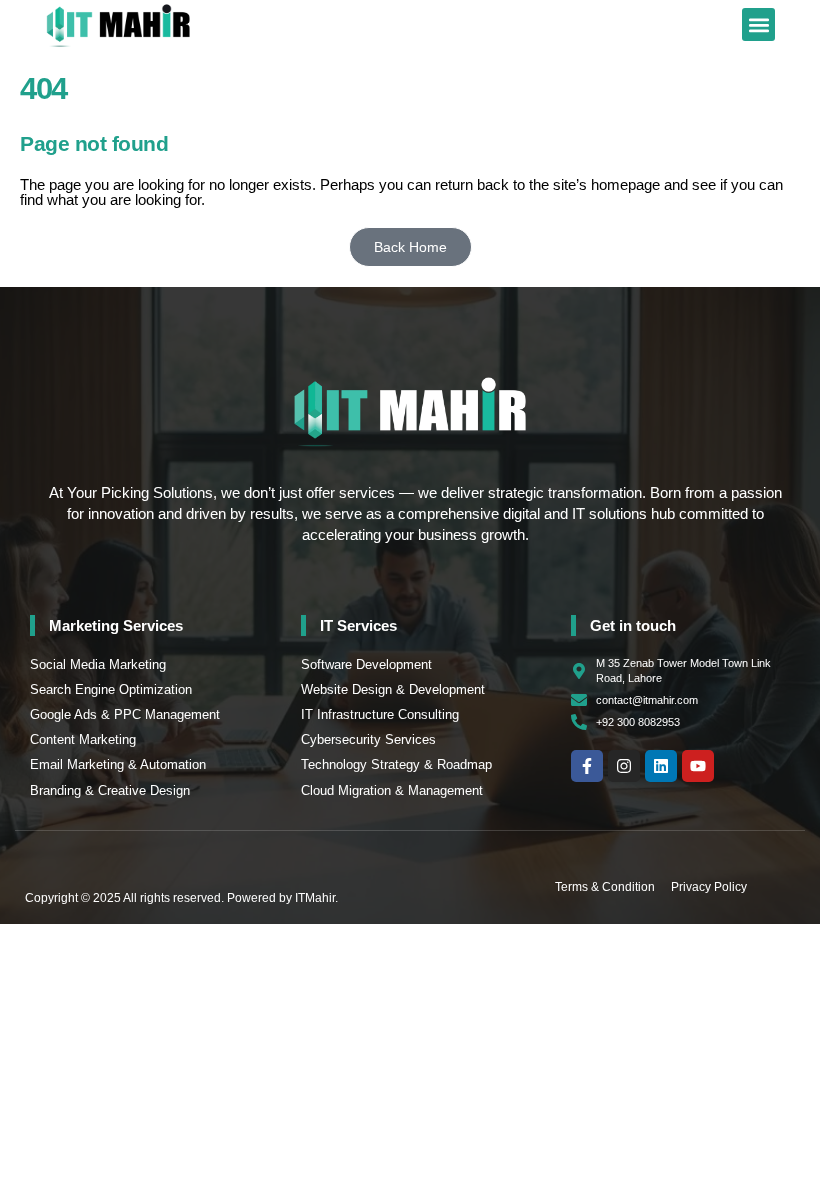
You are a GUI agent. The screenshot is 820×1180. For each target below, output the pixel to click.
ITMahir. (316, 898)
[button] (758, 24)
